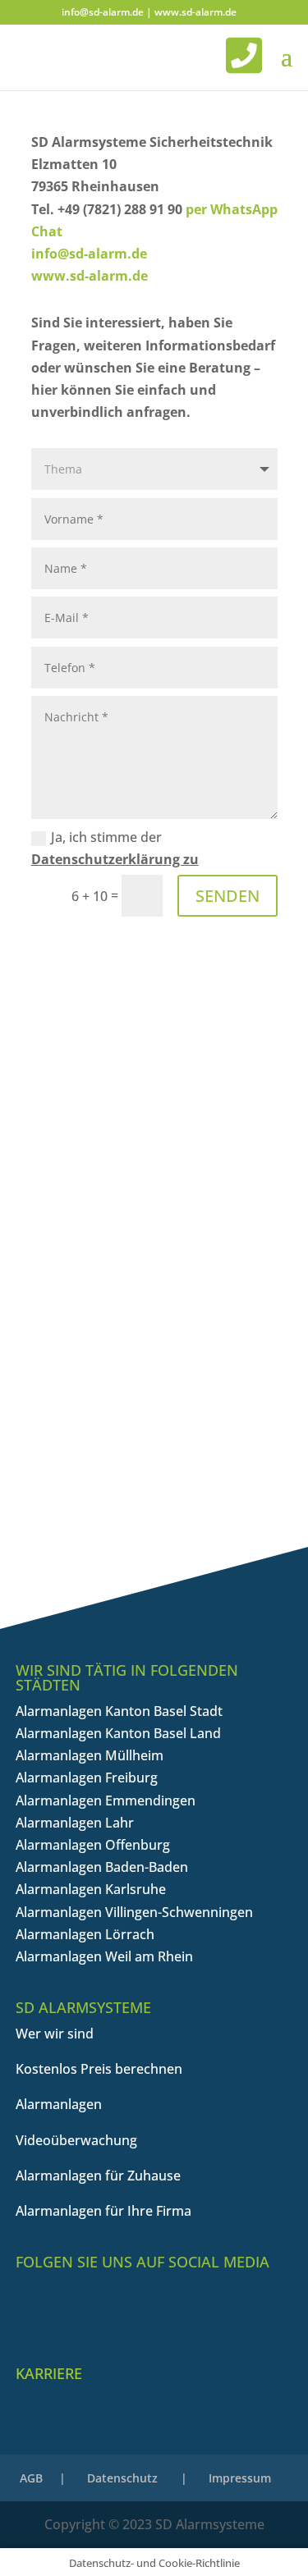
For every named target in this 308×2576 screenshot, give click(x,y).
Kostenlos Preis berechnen (99, 2069)
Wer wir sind (55, 2034)
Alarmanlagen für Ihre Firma (103, 2211)
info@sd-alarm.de (103, 12)
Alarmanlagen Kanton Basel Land (118, 1733)
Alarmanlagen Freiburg (87, 1778)
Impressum (240, 2478)
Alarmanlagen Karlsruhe (91, 1889)
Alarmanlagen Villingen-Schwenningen (134, 1912)
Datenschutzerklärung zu (115, 859)
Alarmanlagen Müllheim (90, 1755)
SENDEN (228, 896)
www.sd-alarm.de (195, 12)
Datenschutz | (137, 2478)
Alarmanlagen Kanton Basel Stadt (119, 1711)
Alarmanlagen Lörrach (85, 1934)
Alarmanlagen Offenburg (93, 1845)
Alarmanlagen (59, 2104)
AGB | (43, 2478)
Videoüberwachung (76, 2140)
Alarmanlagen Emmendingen (106, 1800)
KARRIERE (49, 2373)
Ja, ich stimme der (115, 848)
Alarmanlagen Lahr (75, 1823)
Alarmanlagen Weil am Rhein (104, 1956)
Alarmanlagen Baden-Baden (102, 1867)
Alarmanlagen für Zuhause (98, 2176)
